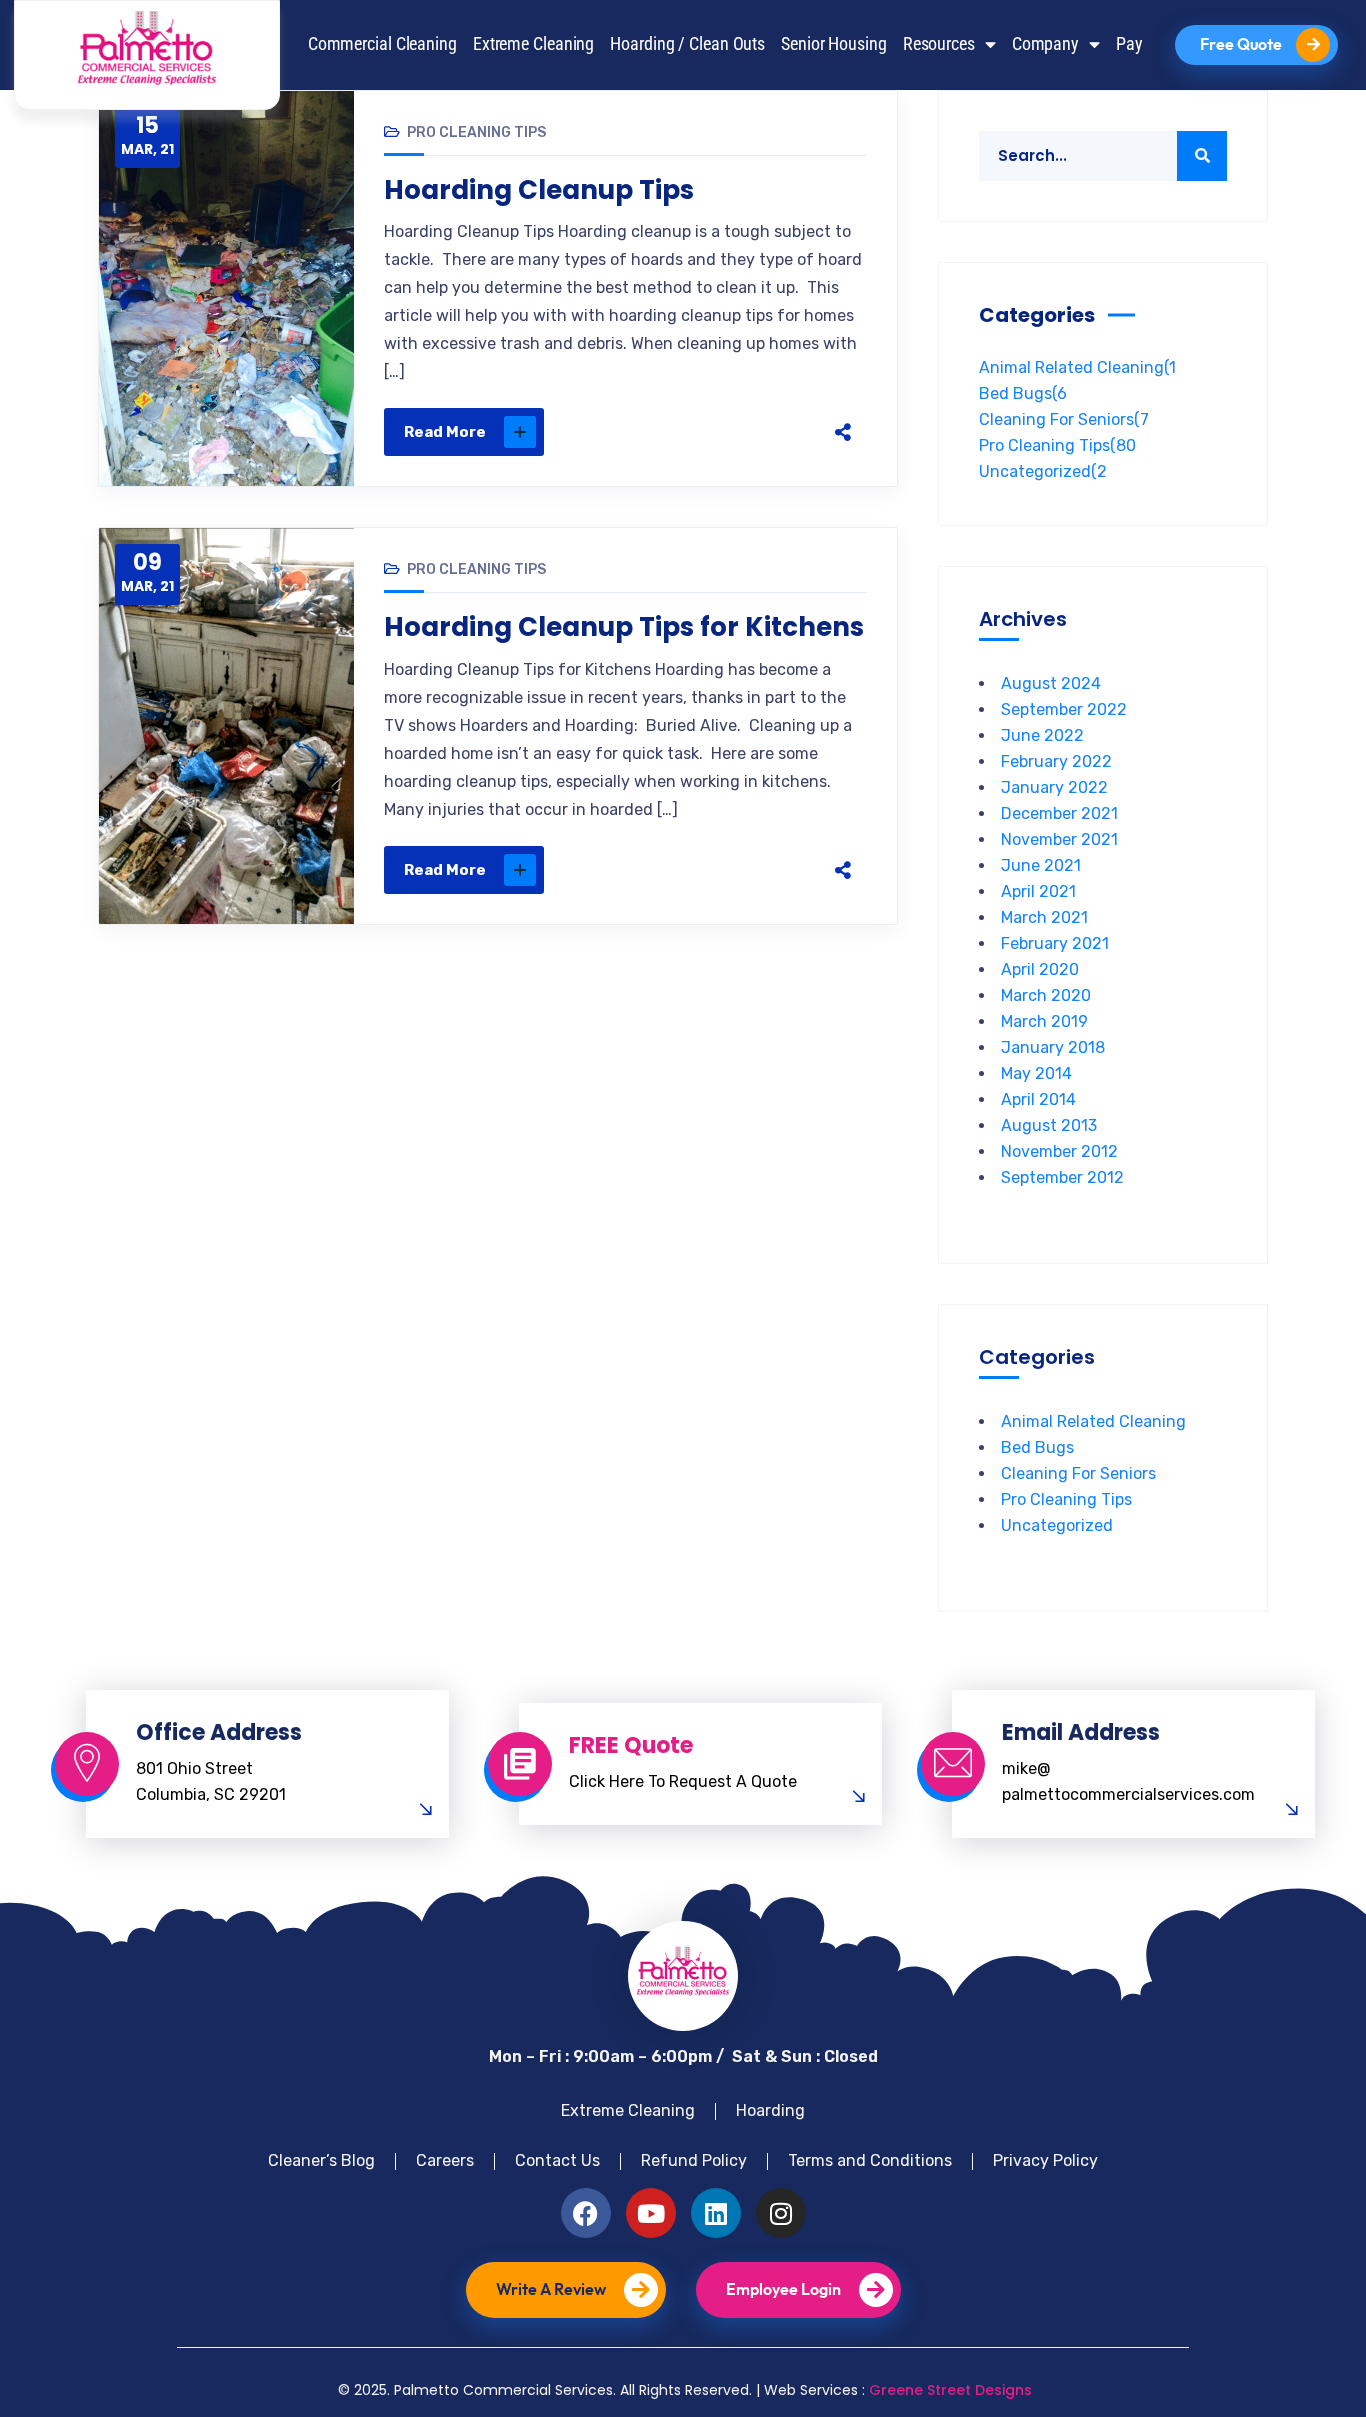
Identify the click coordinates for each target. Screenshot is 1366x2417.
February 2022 (1056, 761)
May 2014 (1036, 1073)
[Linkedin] (716, 2213)
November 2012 (1059, 1151)
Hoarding (770, 2110)
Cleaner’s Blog (321, 2160)
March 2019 (1044, 1021)
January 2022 (1054, 787)
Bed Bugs (1023, 393)
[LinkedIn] (779, 432)
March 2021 (1044, 917)
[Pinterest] (737, 432)
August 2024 (1051, 683)
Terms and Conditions (870, 2160)
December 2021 (1059, 813)
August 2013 (1049, 1125)
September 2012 (1062, 1177)
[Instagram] (781, 2213)
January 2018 (1053, 1047)
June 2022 (1042, 735)
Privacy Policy (1045, 2160)
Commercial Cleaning (382, 44)
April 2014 (1038, 1099)
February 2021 (1055, 943)
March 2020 (1046, 995)
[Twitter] (695, 432)
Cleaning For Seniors (1064, 419)
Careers (445, 2160)
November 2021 (1059, 839)
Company (1045, 44)
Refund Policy (694, 2160)
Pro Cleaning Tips (476, 132)
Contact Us (557, 2160)
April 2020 (1040, 969)
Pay (1129, 44)
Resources (939, 44)
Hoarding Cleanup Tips (539, 190)
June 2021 (1041, 865)
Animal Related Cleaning (1077, 367)
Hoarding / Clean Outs (687, 44)
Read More (445, 432)
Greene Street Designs (950, 2390)
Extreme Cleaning (533, 44)
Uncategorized (1043, 471)
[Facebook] (653, 432)
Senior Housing (834, 44)
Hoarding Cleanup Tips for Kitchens (624, 627)
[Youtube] (651, 2213)
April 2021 (1038, 891)
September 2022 (1064, 709)
